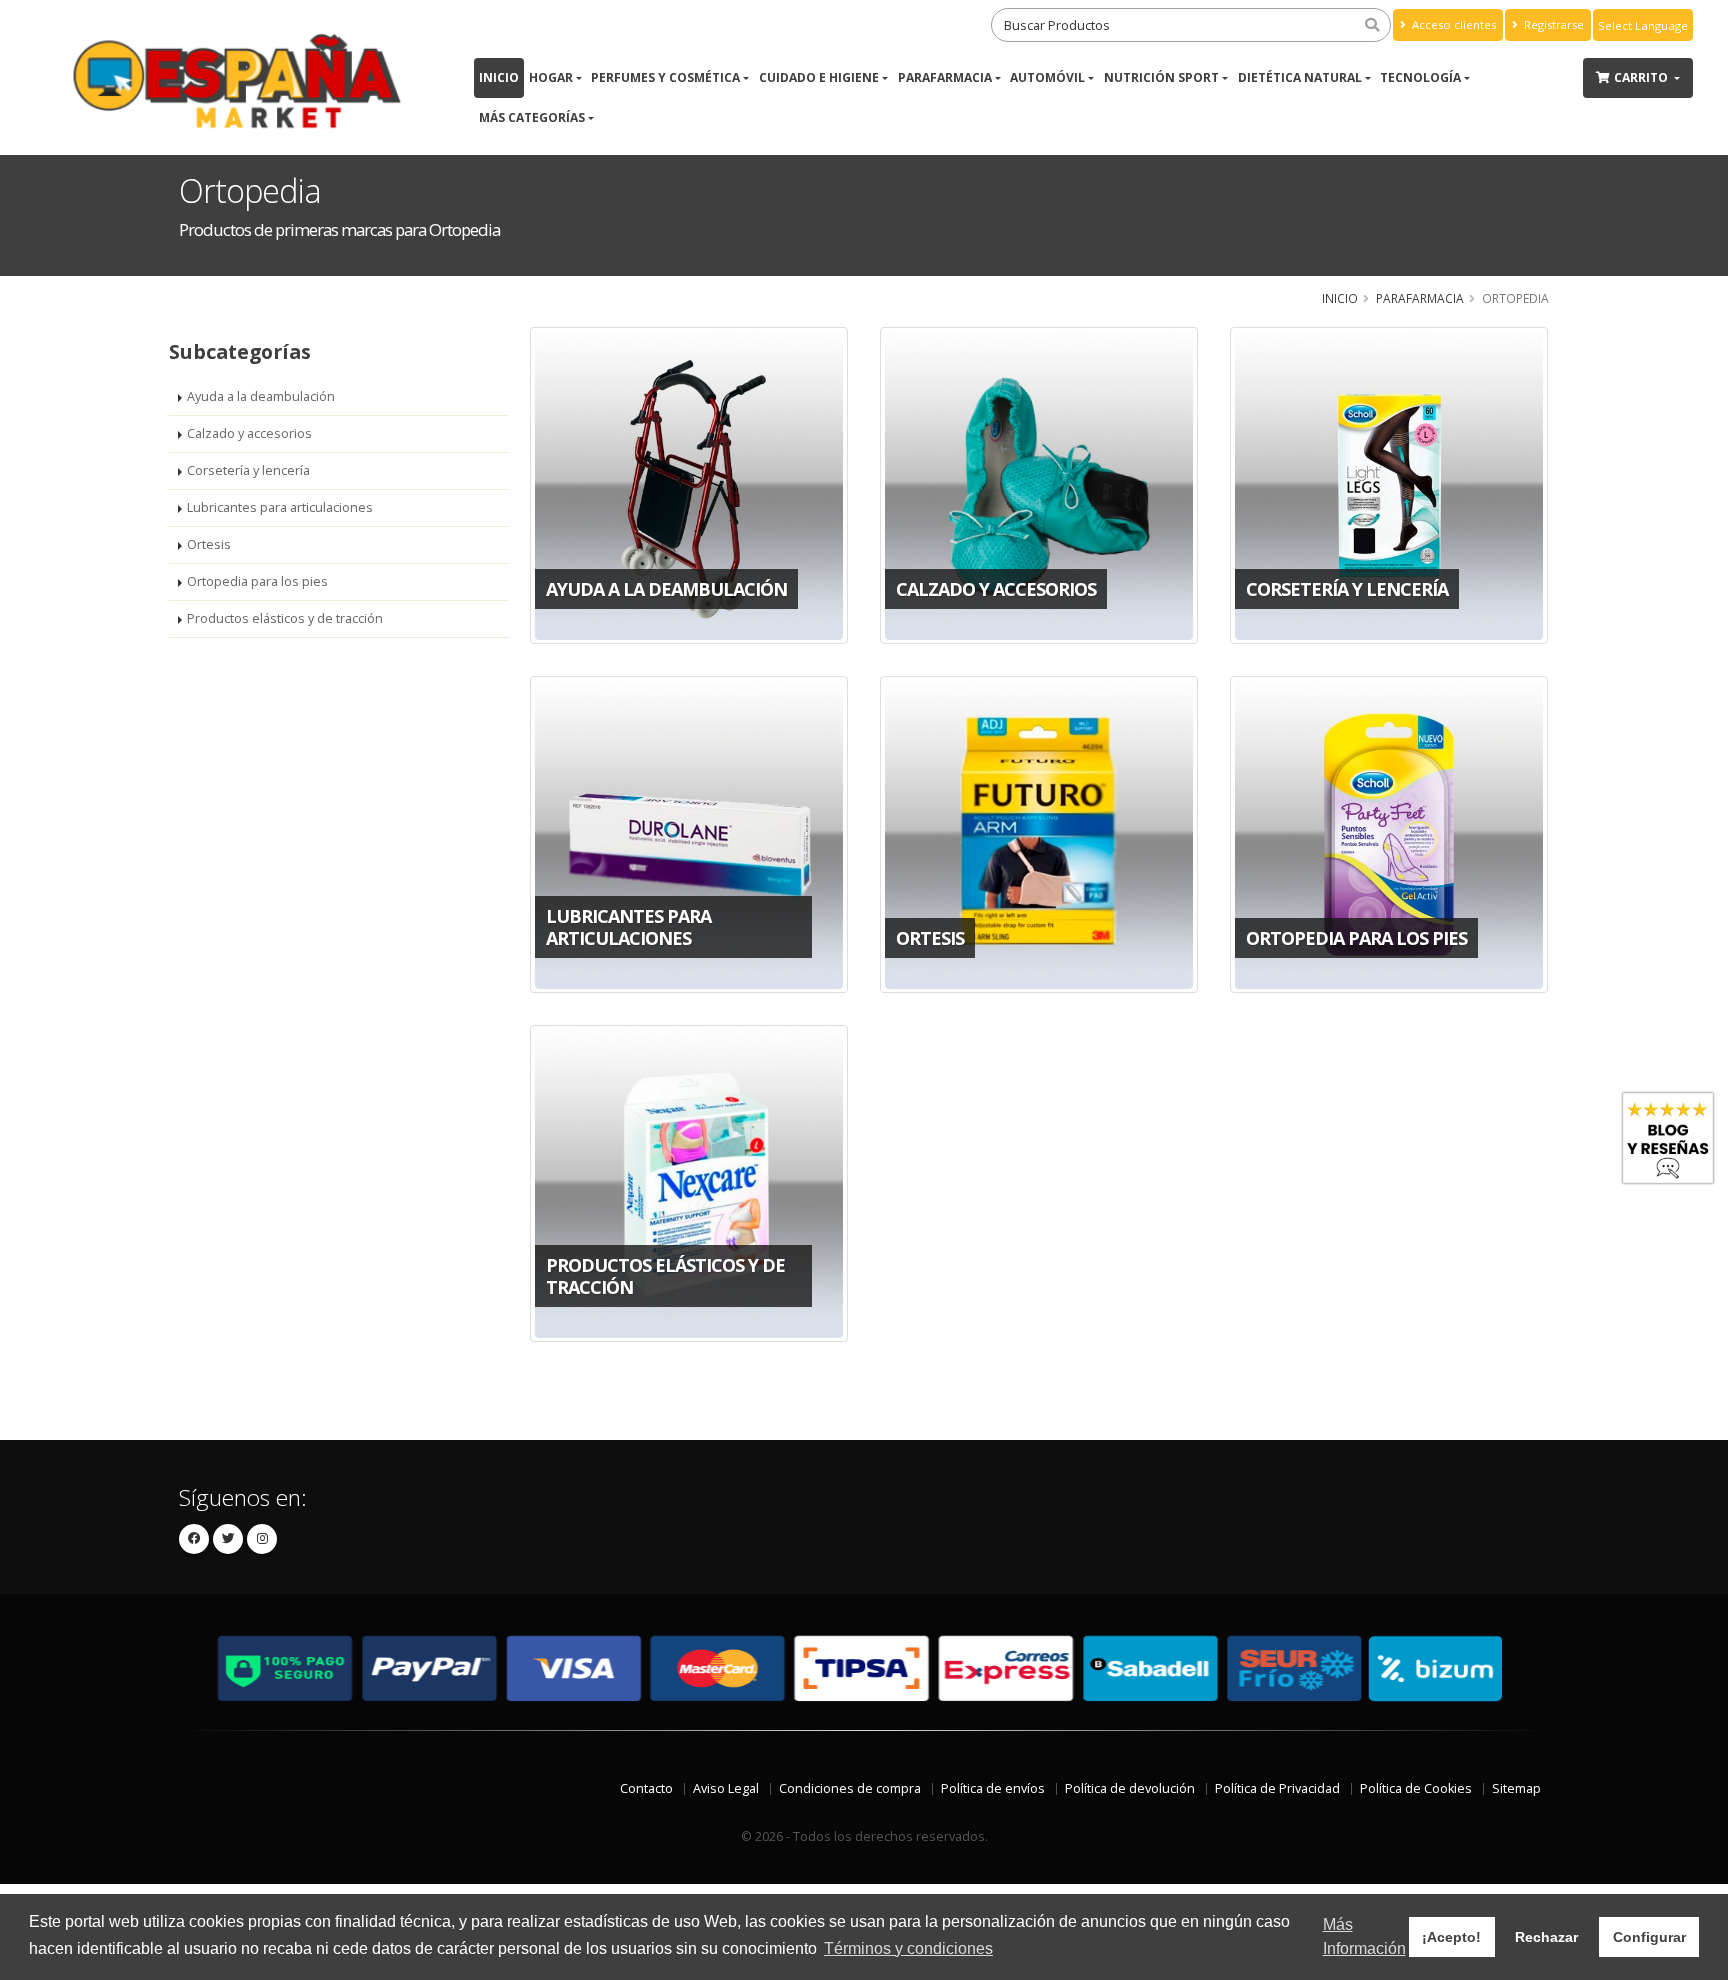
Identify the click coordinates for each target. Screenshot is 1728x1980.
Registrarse (1552, 24)
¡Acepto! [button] (1451, 1937)
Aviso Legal (726, 1788)
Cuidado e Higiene (819, 77)
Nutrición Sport (1161, 77)
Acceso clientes (1452, 24)
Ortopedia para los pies (257, 581)
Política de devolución (1130, 1788)
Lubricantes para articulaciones (280, 507)
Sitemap (1516, 1788)
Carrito (1642, 77)
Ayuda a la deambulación (261, 396)
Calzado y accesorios (249, 433)
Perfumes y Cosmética (665, 77)
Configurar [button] (1649, 1937)
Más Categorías (532, 117)
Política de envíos (993, 1788)
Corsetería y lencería (248, 470)
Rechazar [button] (1546, 1937)
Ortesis (209, 544)
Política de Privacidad (1277, 1788)
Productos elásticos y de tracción (285, 618)
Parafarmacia (945, 77)
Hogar (551, 77)
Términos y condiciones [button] (908, 1948)
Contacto (646, 1788)
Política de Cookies (1416, 1788)
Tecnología (1420, 77)
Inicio (499, 77)
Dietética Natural (1300, 77)
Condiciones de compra (850, 1788)
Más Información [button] (1364, 1936)
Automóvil (1047, 77)
